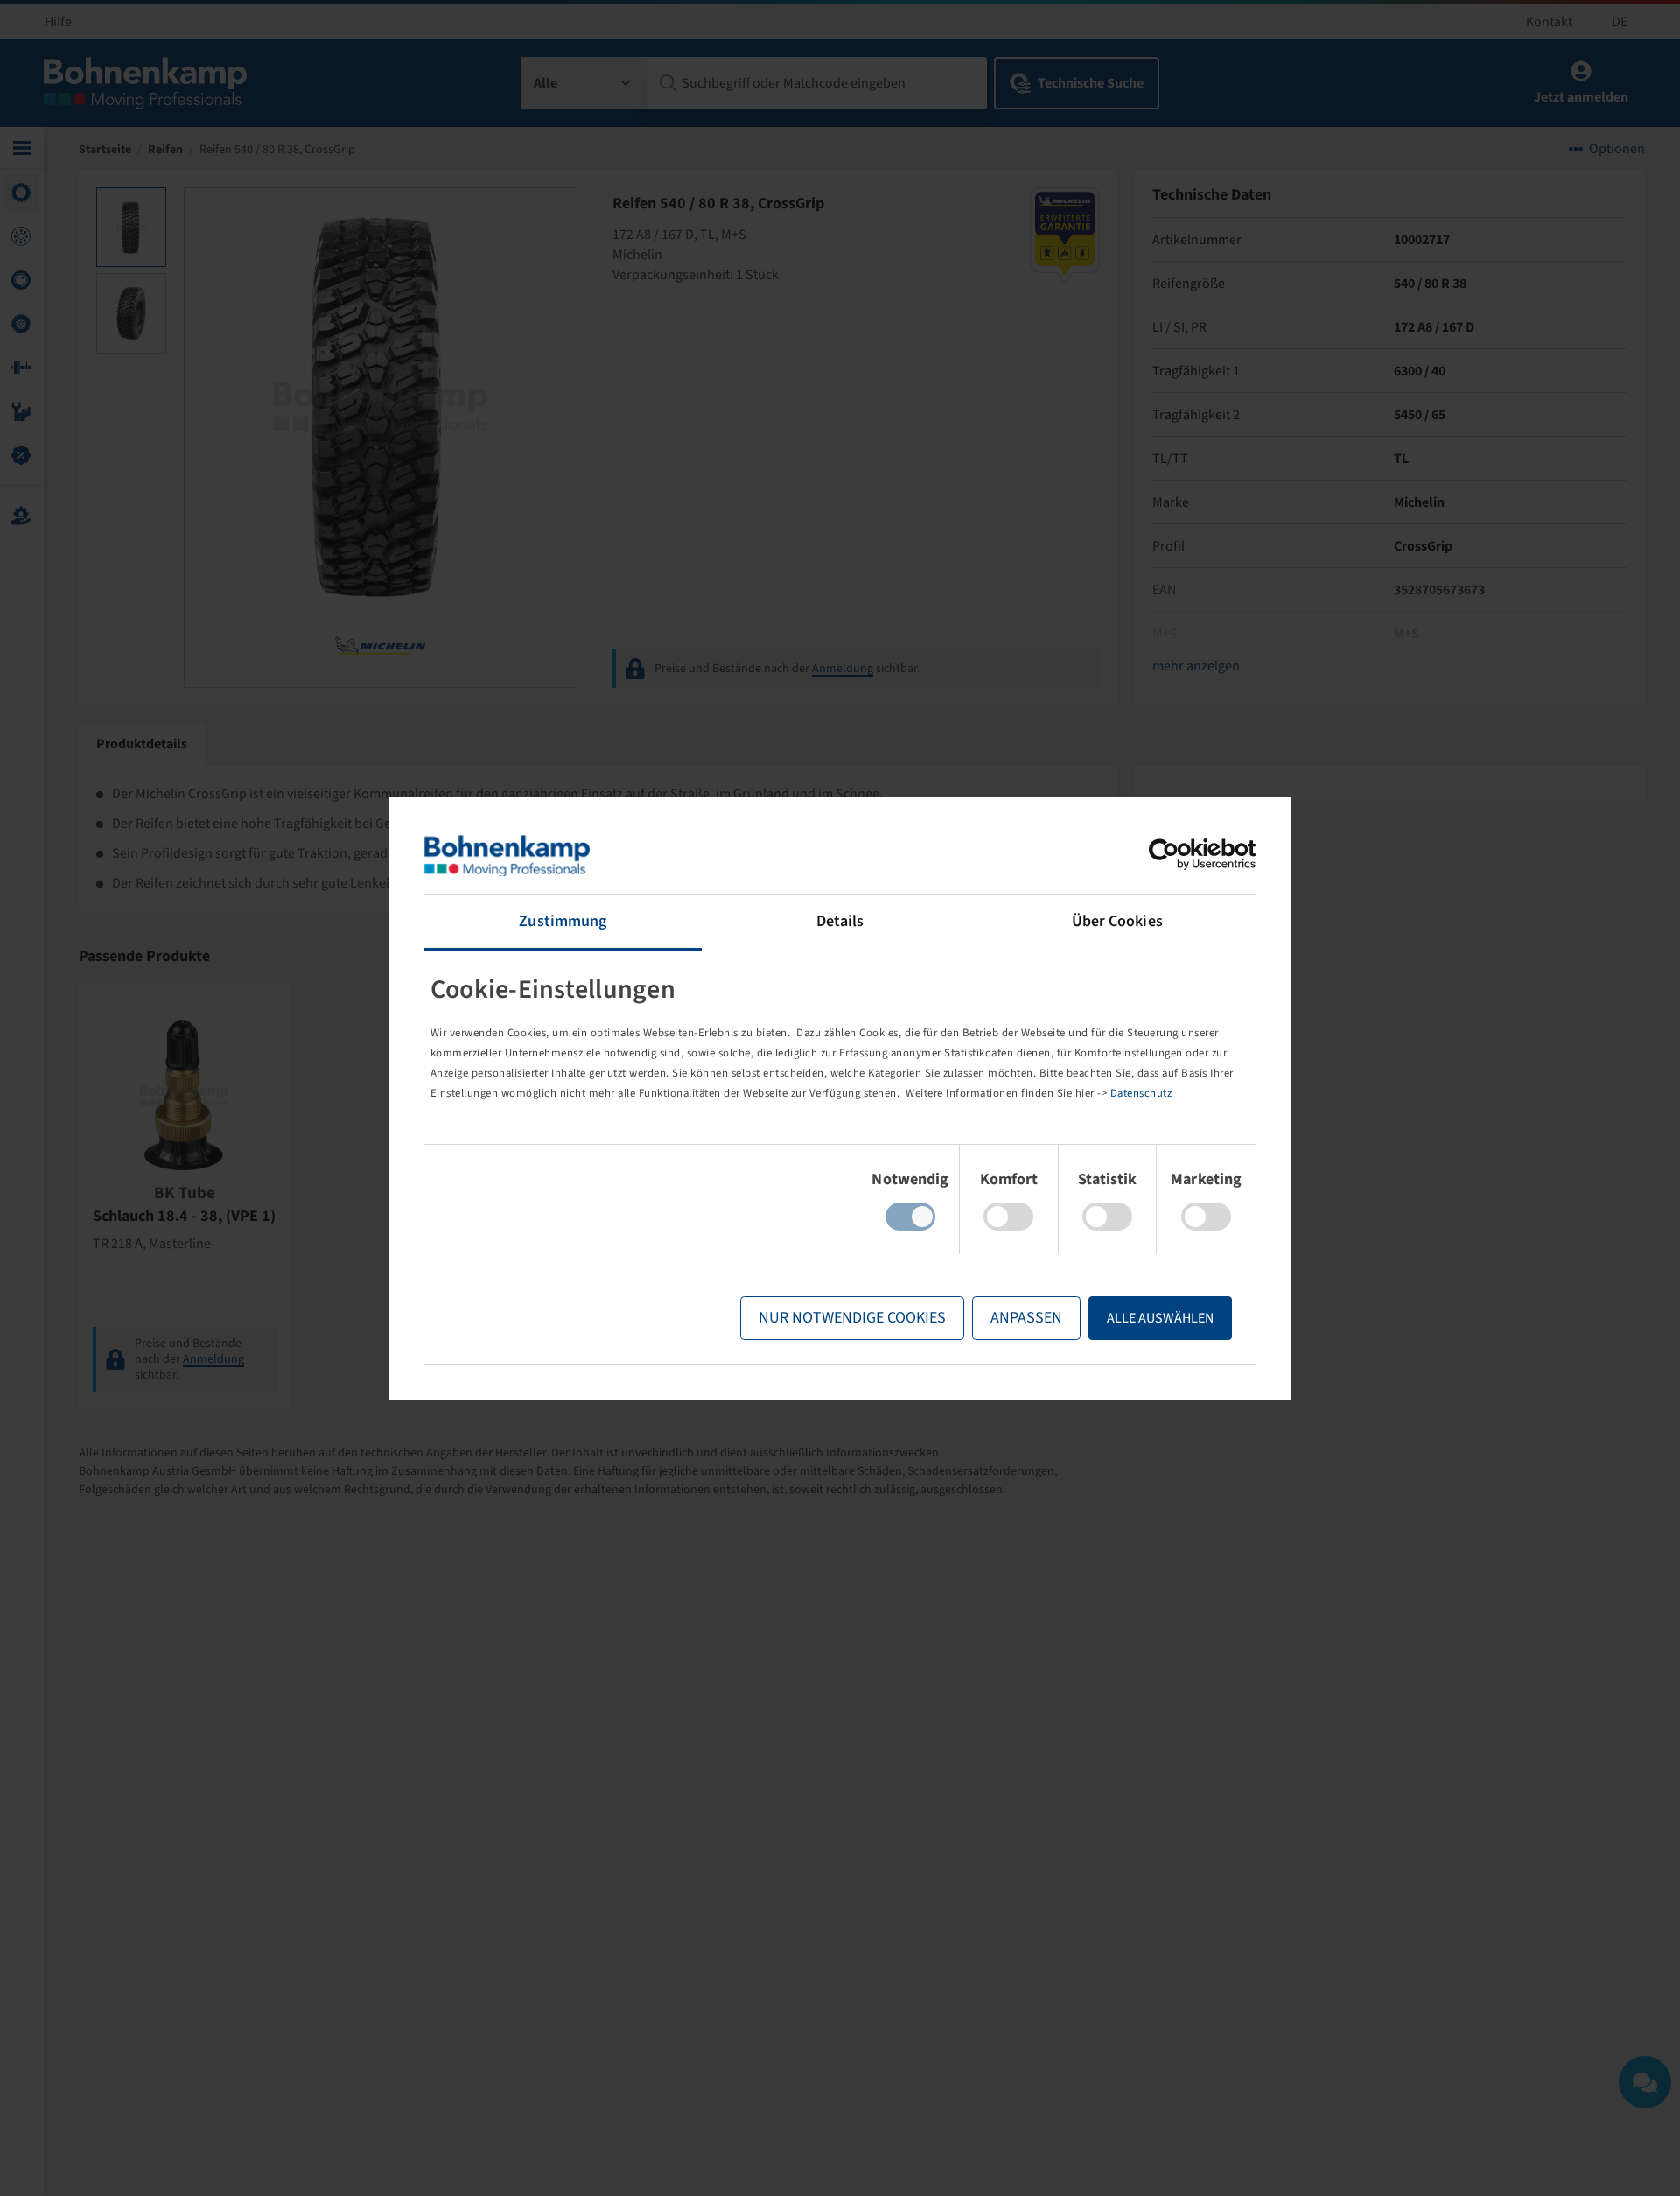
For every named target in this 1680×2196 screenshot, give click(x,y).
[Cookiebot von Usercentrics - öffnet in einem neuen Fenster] (1179, 854)
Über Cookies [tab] (1117, 921)
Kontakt (1549, 22)
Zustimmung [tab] (563, 921)
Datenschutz (1141, 1093)
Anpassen (1026, 1318)
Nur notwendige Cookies (852, 1318)
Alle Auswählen (1160, 1318)
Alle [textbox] (546, 83)
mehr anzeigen (1196, 666)
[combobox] (584, 83)
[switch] (1008, 1217)
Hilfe (58, 22)
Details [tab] (840, 921)
